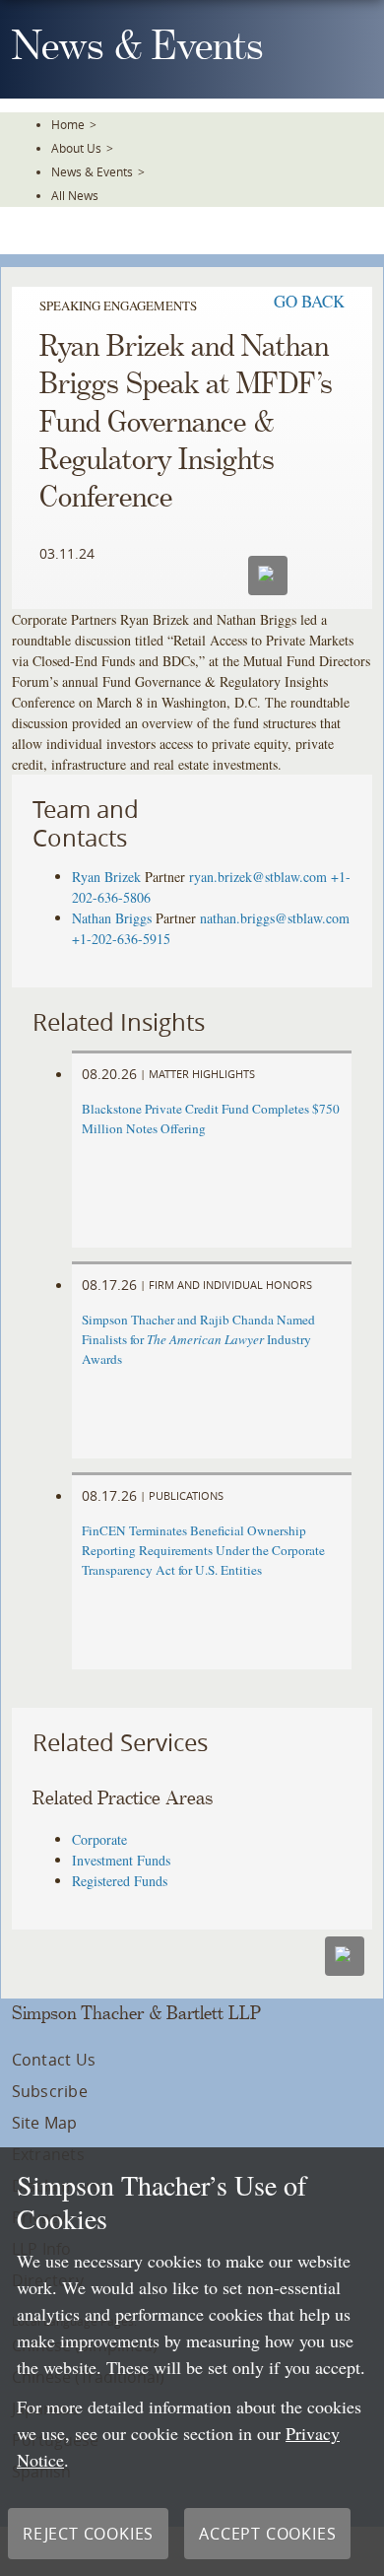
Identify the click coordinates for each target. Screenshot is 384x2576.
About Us (76, 148)
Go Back (309, 301)
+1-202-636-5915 (121, 939)
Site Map (45, 2123)
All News (75, 195)
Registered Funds (120, 1881)
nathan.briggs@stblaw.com (275, 918)
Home (68, 124)
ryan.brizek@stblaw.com (258, 877)
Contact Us (54, 2060)
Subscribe (50, 2091)
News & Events (92, 171)
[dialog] (192, 2362)
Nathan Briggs (112, 918)
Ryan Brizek (106, 877)
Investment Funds (121, 1860)
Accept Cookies (267, 2534)
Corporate (99, 1839)
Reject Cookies (88, 2534)
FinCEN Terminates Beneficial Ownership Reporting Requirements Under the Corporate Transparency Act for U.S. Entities (203, 1550)
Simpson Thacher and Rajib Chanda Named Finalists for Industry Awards (198, 1339)
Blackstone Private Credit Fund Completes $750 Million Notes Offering (211, 1119)
